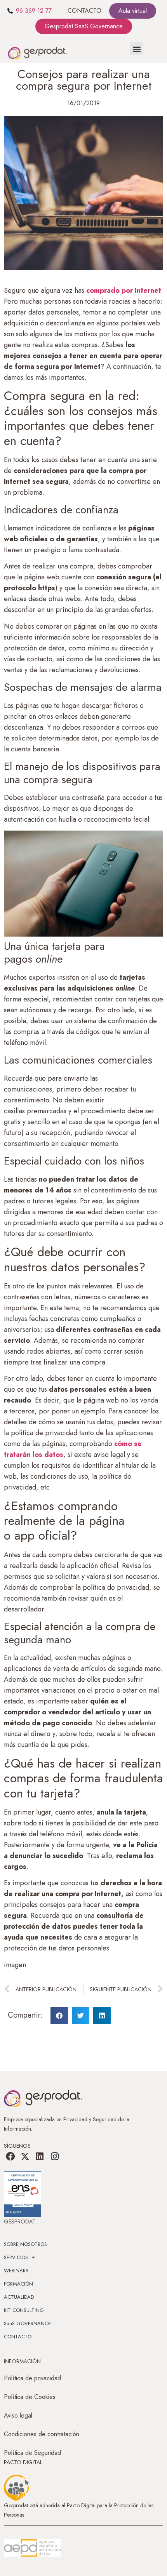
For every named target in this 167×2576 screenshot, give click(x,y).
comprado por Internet (124, 290)
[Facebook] (10, 2157)
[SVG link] (32, 2548)
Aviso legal (18, 2415)
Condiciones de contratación (42, 2434)
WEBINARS (16, 2271)
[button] (137, 49)
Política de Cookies (30, 2397)
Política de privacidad (32, 2378)
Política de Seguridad (32, 2453)
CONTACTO (84, 11)
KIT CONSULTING (24, 2310)
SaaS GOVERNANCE (27, 2323)
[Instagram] (55, 2157)
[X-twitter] (25, 2157)
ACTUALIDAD (19, 2297)
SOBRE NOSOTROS (25, 2244)
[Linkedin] (40, 2157)
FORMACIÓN (18, 2284)
